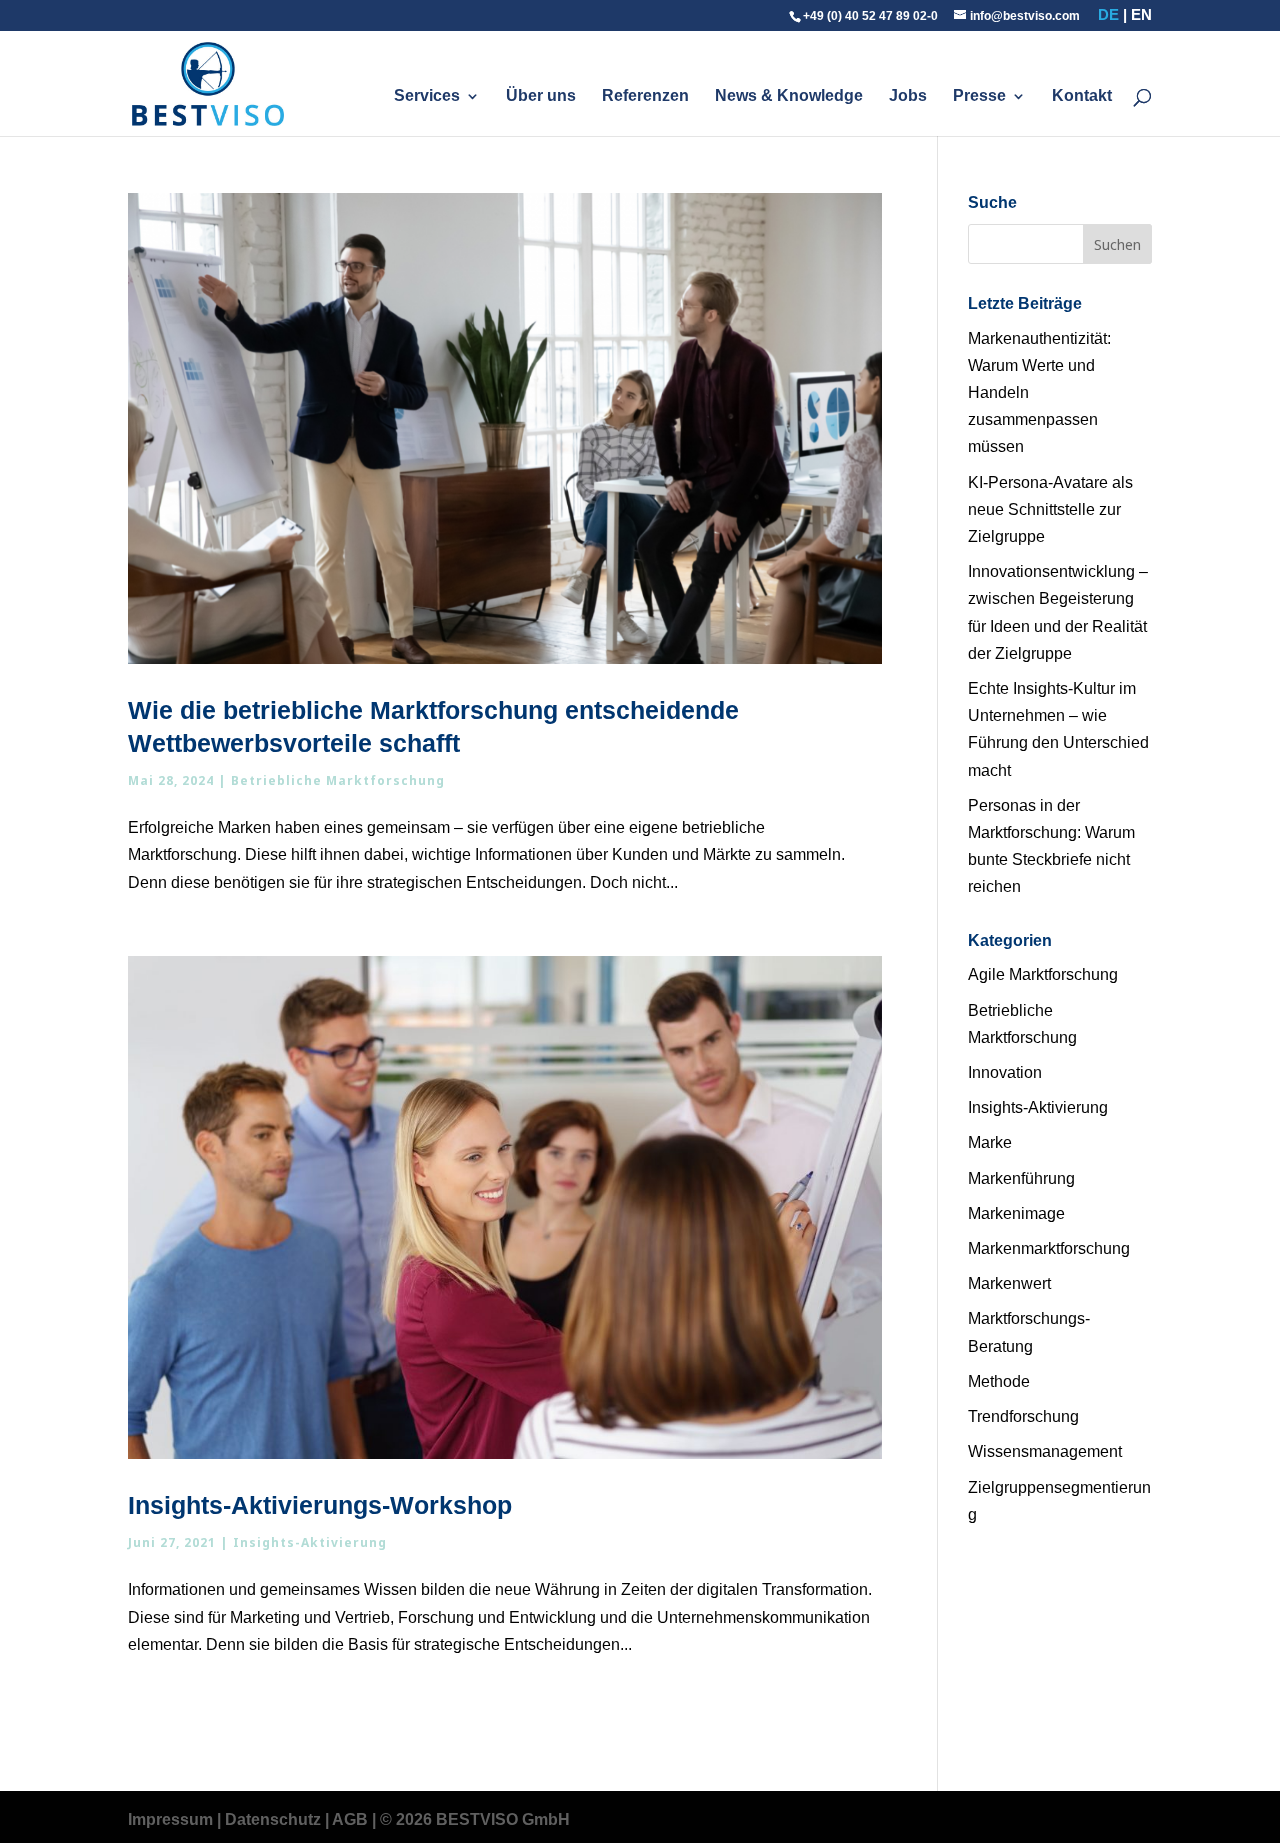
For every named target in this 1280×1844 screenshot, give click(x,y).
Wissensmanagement (1045, 1451)
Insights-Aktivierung (310, 1542)
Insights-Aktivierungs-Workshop (320, 1505)
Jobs (908, 96)
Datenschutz (273, 1819)
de (1108, 14)
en (1141, 14)
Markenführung (1021, 1178)
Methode (999, 1381)
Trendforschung (1023, 1416)
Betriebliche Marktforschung (338, 780)
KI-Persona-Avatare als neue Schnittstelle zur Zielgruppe (1050, 509)
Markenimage (1016, 1213)
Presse (979, 96)
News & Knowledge (789, 96)
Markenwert (1009, 1283)
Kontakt (1082, 96)
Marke (990, 1142)
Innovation (1005, 1072)
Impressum (170, 1819)
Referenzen (645, 96)
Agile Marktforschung (1043, 974)
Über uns (541, 96)
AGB (350, 1819)
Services (427, 96)
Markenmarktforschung (1049, 1248)
